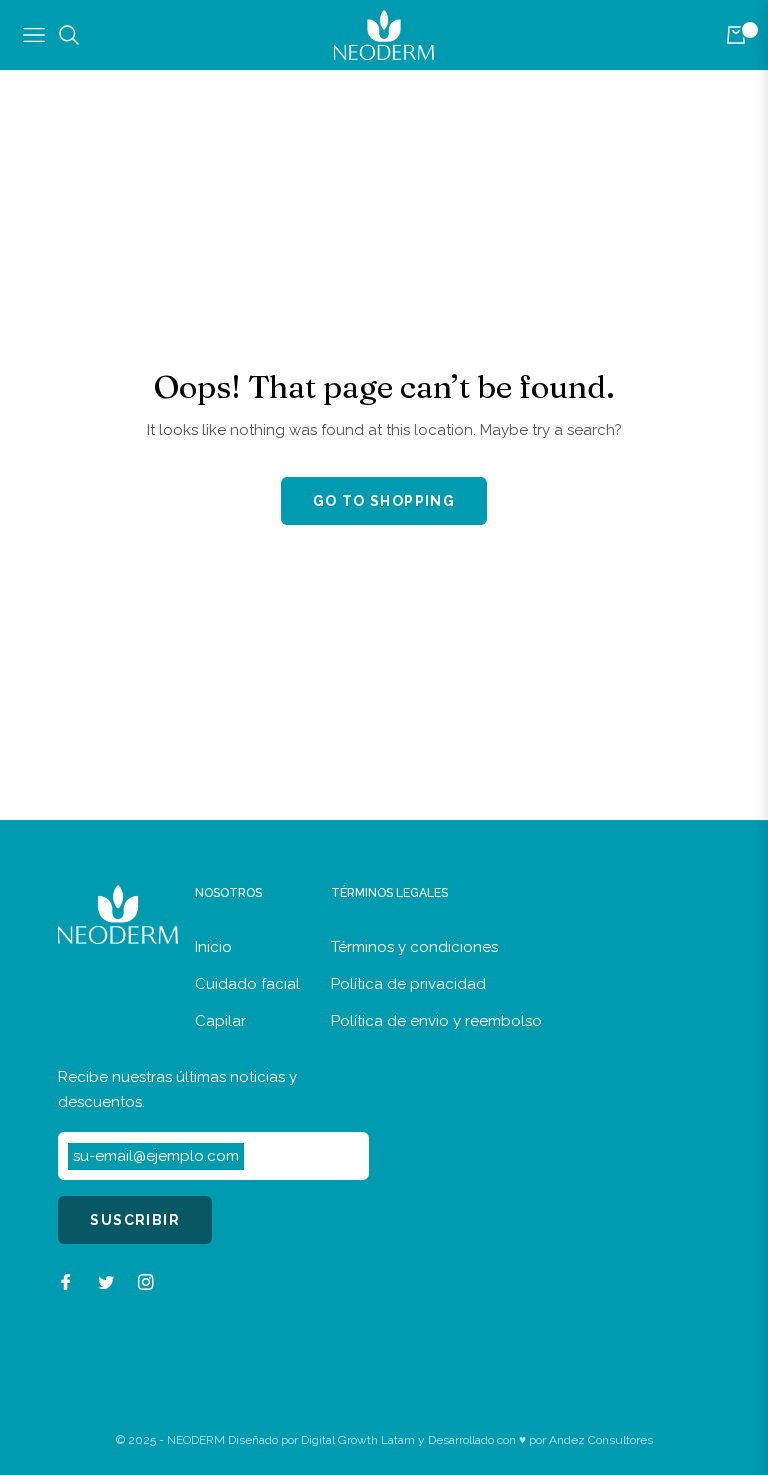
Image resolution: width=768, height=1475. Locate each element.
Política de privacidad (408, 984)
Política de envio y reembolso (436, 1021)
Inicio (213, 947)
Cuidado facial (247, 984)
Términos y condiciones (414, 947)
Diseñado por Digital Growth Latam (321, 1440)
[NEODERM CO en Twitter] (106, 1281)
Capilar (220, 1021)
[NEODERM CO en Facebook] (66, 1281)
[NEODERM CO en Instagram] (146, 1281)
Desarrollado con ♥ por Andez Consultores (540, 1440)
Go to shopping (384, 501)
